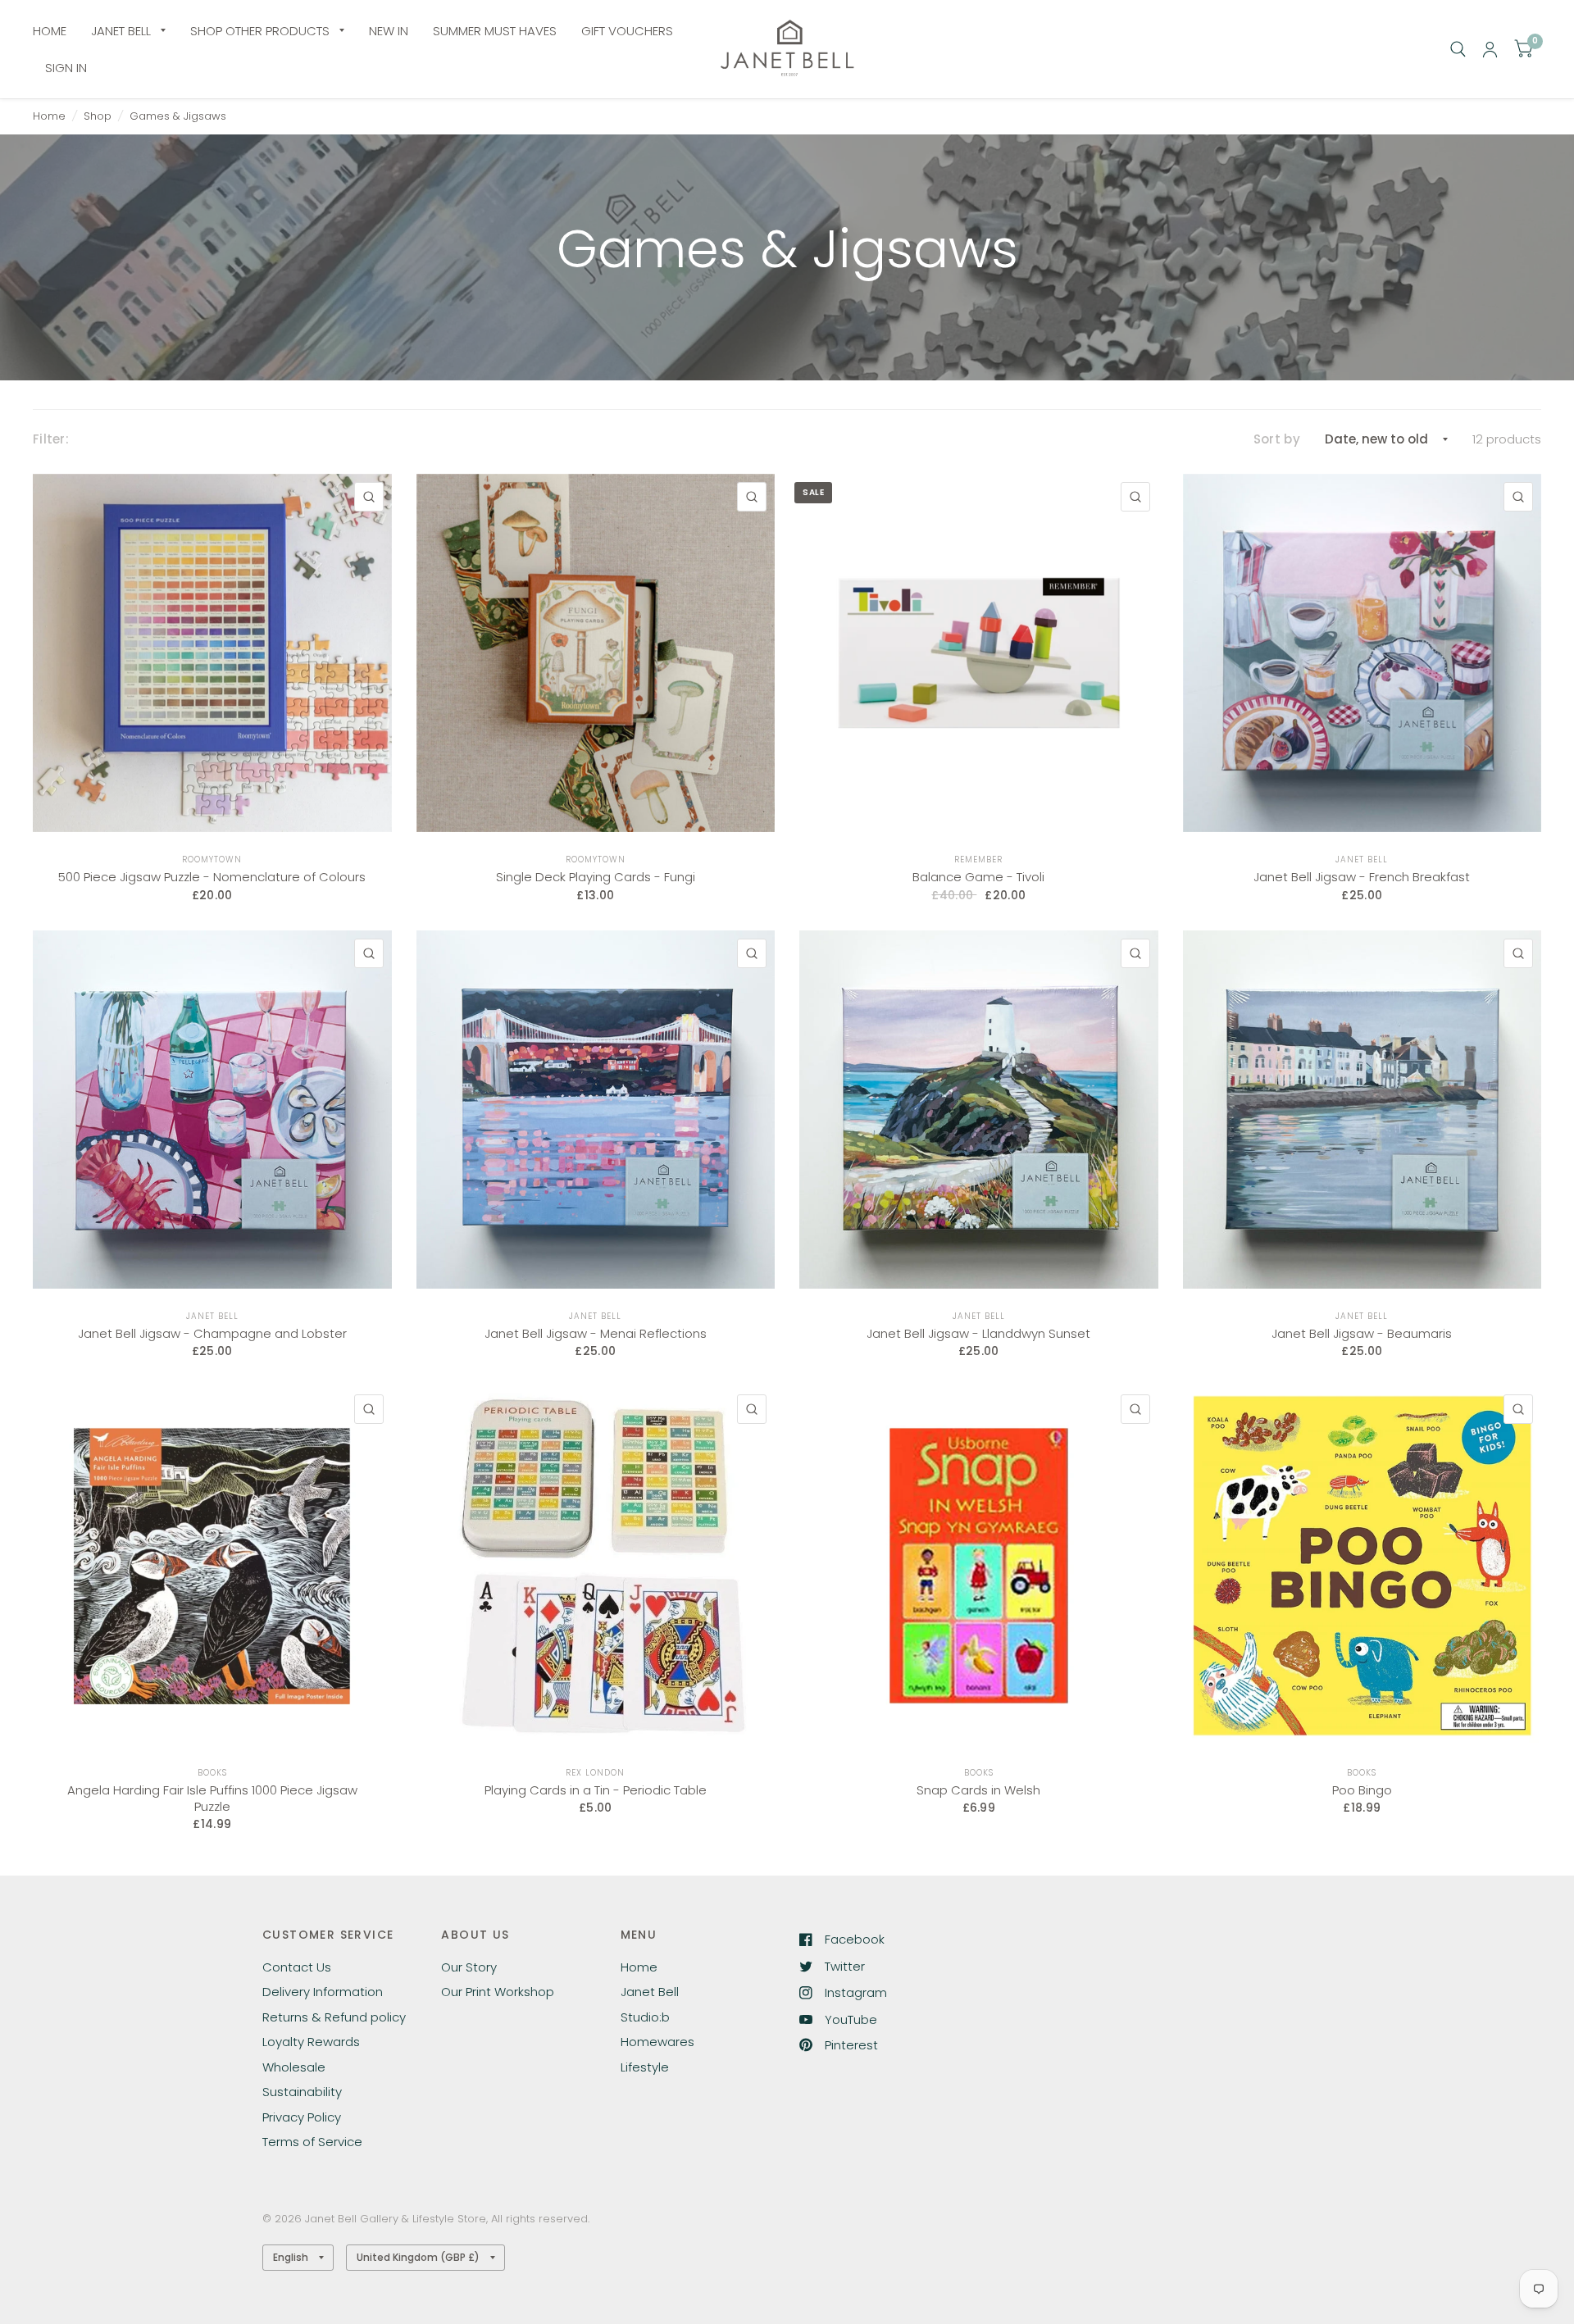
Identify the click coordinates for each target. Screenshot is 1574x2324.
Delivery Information (323, 1992)
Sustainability (302, 2092)
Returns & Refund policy (334, 2017)
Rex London (595, 1773)
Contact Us (297, 1967)
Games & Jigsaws (178, 116)
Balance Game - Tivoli (978, 877)
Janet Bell (1362, 860)
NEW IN (389, 31)
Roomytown (212, 860)
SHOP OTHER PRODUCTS (260, 31)
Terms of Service (312, 2142)
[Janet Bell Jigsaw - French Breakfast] (1362, 653)
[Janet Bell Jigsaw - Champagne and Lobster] (212, 1110)
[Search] (1458, 49)
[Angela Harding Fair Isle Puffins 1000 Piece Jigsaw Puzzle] (212, 1566)
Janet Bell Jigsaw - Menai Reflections (596, 1334)
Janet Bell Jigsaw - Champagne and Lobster (212, 1334)
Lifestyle (645, 2067)
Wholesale (294, 2067)
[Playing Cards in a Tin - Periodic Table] (596, 1566)
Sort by (1277, 439)
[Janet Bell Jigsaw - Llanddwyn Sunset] (979, 1110)
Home (49, 116)
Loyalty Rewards (311, 2042)
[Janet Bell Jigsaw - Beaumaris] (1362, 1110)
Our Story (469, 1967)
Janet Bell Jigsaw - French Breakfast (1362, 877)
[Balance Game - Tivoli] (979, 653)
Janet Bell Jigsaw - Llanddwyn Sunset (978, 1334)
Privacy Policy (302, 2117)
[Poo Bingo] (1362, 1566)
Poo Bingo (1362, 1790)
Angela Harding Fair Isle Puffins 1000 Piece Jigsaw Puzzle (212, 1799)
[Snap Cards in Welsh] (979, 1566)
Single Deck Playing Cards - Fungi (596, 877)
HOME (50, 31)
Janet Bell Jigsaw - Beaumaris (1362, 1334)
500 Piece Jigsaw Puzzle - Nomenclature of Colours (212, 877)
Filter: (51, 439)
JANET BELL (121, 31)
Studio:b (645, 2017)
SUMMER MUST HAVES (495, 31)
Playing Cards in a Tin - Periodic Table (596, 1790)
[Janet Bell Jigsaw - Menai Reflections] (596, 1110)
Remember (978, 860)
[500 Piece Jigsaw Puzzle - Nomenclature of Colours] (212, 653)
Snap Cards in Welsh (978, 1790)
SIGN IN (66, 68)
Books (212, 1773)
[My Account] (1490, 49)
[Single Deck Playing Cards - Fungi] (596, 653)
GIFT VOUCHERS (627, 31)
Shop (98, 116)
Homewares (657, 2042)
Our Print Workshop (498, 1992)
